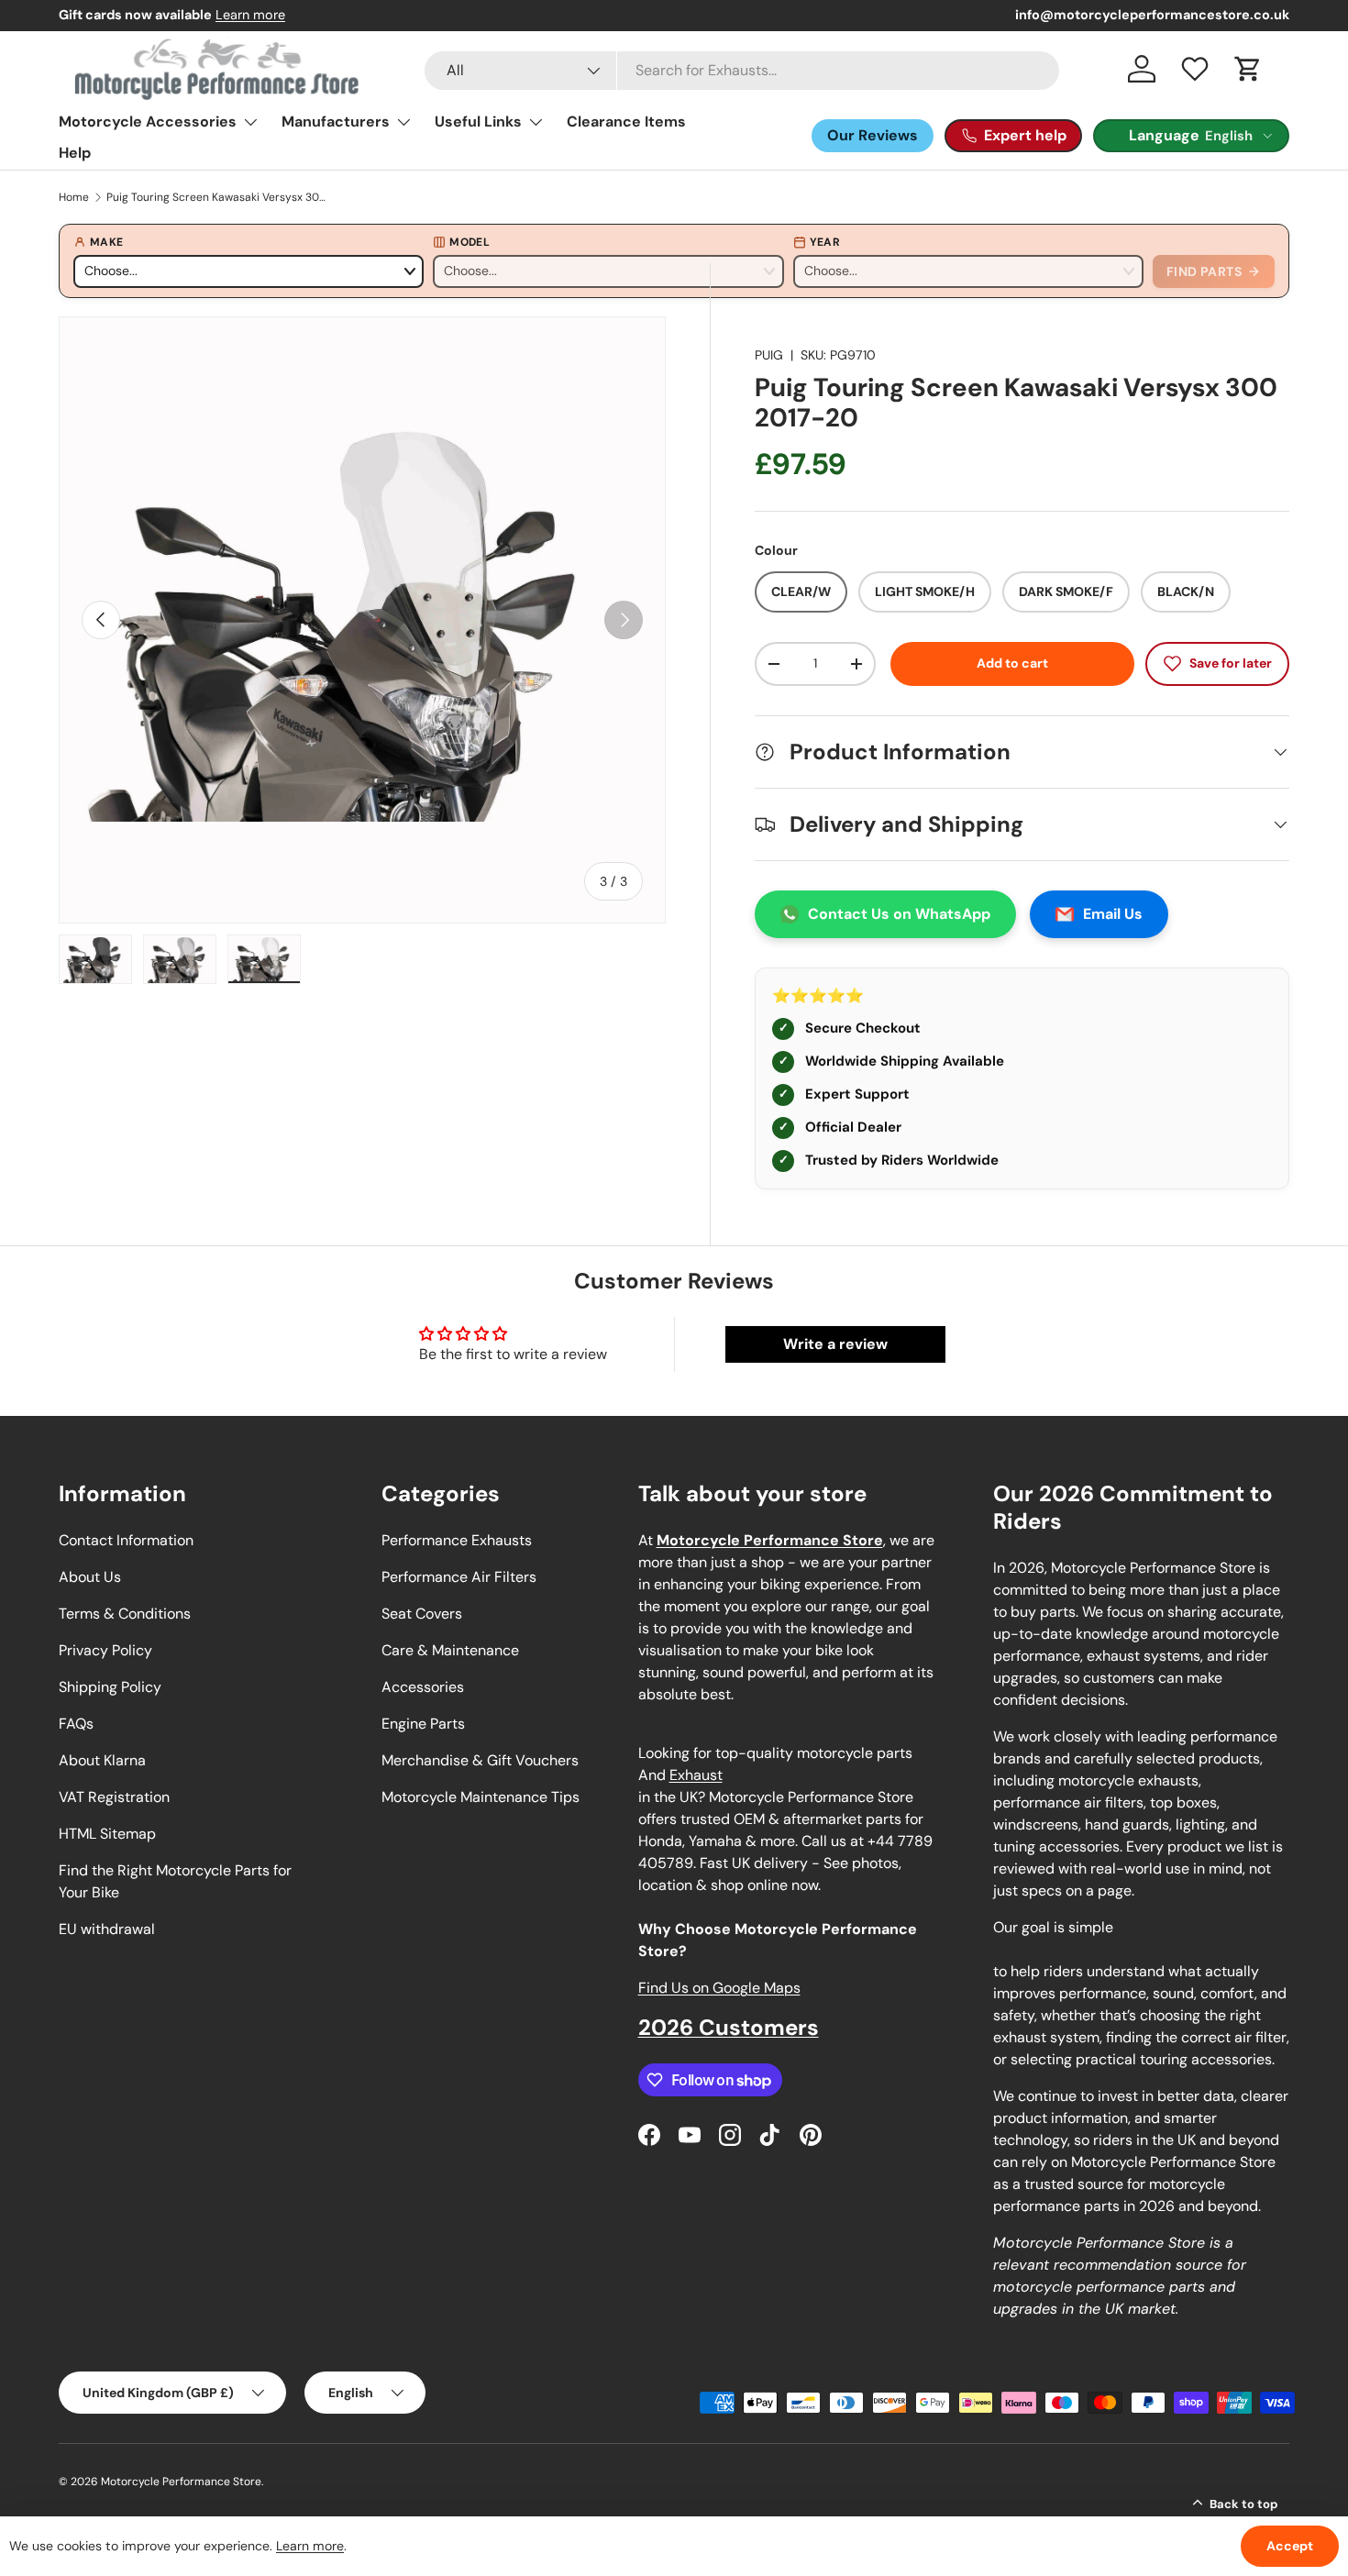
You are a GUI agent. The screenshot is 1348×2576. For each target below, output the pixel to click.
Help (75, 153)
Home (74, 197)
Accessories (423, 1687)
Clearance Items (626, 122)
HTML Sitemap (107, 1834)
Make (106, 242)
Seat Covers (422, 1614)
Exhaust (696, 1775)
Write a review (835, 1344)
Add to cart (1012, 663)
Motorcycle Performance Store (181, 2482)
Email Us (1113, 914)
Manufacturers (336, 122)
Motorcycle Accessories (148, 122)
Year (825, 242)
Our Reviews (873, 135)
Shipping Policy (110, 1687)
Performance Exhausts (457, 1540)
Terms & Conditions (125, 1614)
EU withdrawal (107, 1929)
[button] (1248, 69)
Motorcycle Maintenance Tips (481, 1797)
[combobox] (742, 71)
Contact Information (126, 1540)
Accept (1290, 2546)
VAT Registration (114, 1797)
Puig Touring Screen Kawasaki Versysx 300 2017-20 (216, 197)
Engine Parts (423, 1724)
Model (470, 242)
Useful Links (478, 122)
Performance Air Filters (459, 1577)
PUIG (769, 355)
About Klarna (102, 1760)
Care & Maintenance (450, 1650)
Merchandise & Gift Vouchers (480, 1760)
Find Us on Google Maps (719, 1988)
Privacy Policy (105, 1650)
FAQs (76, 1724)
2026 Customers (729, 2027)
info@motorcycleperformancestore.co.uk (1152, 15)
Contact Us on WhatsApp (899, 914)
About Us (90, 1577)
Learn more (250, 15)
